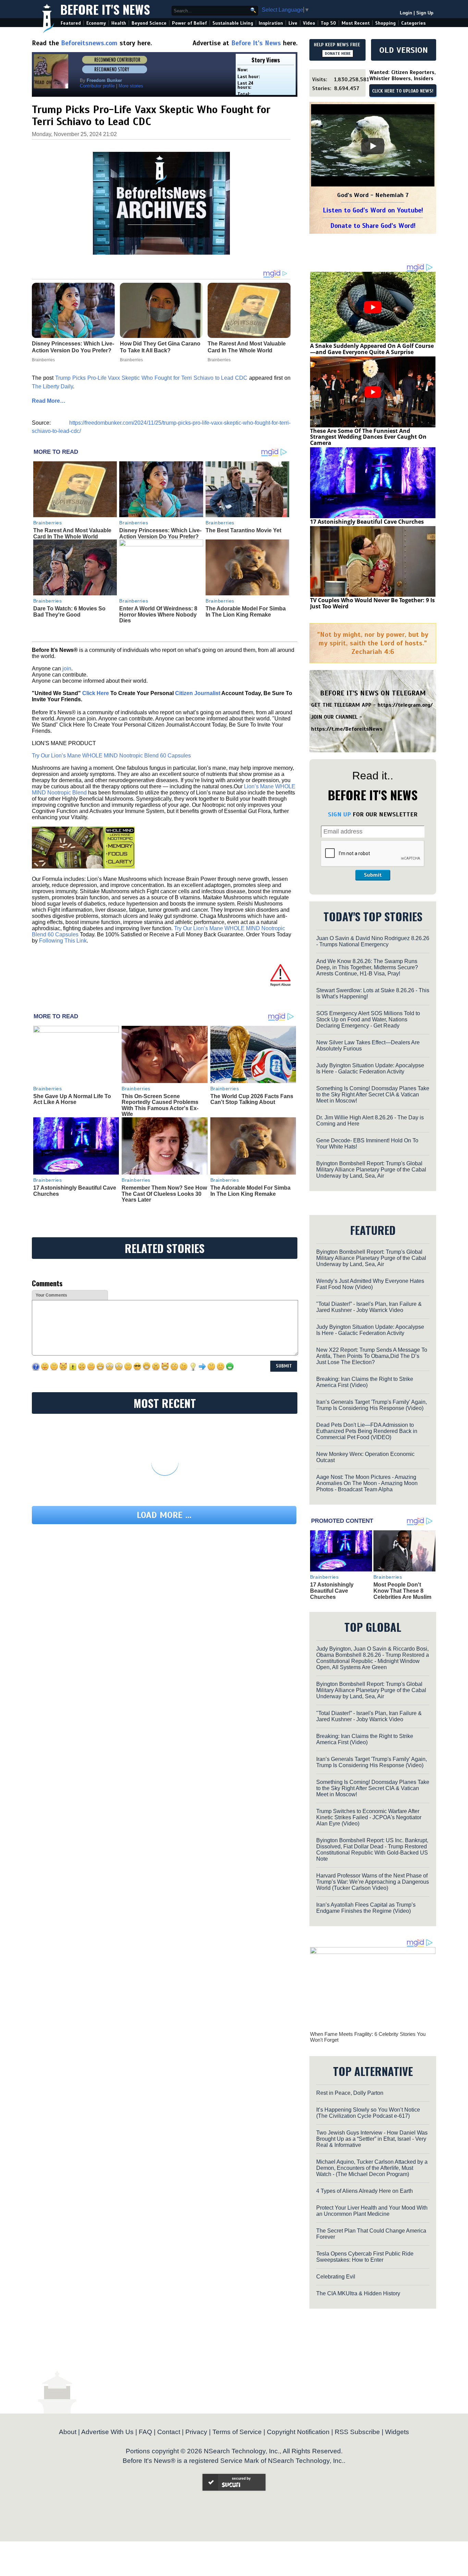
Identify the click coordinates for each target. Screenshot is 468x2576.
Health (119, 23)
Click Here (96, 693)
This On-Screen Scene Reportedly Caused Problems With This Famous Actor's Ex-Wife (160, 1105)
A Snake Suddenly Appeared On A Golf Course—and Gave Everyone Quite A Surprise (372, 349)
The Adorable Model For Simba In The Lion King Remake (246, 612)
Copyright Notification (298, 2432)
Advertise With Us (107, 2432)
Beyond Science (149, 23)
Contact (169, 2432)
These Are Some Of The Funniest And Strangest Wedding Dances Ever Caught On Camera (368, 437)
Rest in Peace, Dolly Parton (350, 2093)
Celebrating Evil (336, 2277)
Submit (373, 875)
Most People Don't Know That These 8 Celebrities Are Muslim (402, 1591)
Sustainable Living (233, 23)
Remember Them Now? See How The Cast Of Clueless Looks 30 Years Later (164, 1194)
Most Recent (356, 23)
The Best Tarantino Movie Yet (243, 530)
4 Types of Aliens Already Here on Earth (365, 2191)
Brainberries (48, 523)
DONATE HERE (338, 53)
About (68, 2432)
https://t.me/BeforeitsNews (347, 729)
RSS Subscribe (357, 2432)
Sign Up (425, 13)
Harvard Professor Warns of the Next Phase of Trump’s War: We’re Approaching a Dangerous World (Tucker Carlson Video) (373, 1882)
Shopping (385, 23)
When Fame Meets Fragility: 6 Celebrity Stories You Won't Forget (368, 2037)
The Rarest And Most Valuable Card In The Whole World (72, 533)
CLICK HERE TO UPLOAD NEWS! (403, 91)
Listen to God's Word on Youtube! (373, 210)
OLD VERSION (404, 50)
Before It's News (105, 9)
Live (293, 23)
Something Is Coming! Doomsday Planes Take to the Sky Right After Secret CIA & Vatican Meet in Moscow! (373, 1095)
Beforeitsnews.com (89, 43)
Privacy (196, 2432)
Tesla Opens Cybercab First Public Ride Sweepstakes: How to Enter (365, 2257)
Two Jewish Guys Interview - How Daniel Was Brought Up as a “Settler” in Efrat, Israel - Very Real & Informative (372, 2139)
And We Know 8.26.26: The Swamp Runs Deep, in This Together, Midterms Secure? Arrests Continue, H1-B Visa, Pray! (367, 967)
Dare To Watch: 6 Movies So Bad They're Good (69, 612)
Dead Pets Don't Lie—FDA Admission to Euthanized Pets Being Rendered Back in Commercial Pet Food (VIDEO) (367, 1431)
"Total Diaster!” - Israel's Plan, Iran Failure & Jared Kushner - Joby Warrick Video (369, 1307)
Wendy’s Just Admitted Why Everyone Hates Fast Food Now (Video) (370, 1284)
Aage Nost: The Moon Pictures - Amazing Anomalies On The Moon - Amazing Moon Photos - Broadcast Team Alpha (367, 1483)
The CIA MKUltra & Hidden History (358, 2293)
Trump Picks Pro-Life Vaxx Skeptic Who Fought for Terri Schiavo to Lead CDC (151, 378)
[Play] (373, 146)
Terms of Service (237, 2432)
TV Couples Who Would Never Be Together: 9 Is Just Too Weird (372, 603)
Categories (413, 23)
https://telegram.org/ (405, 705)
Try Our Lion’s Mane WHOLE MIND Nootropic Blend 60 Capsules (111, 756)
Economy (96, 23)
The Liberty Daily (52, 386)
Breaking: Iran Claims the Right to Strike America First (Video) (365, 1382)
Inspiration (271, 23)
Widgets (397, 2432)
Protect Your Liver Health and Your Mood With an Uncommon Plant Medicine (372, 2211)
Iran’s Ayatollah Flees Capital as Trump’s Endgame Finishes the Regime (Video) (366, 1908)
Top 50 (328, 23)
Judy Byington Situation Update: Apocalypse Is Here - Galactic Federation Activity (370, 1068)
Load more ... (164, 1515)
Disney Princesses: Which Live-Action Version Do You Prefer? (160, 533)
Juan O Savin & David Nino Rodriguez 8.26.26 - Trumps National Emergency (373, 941)
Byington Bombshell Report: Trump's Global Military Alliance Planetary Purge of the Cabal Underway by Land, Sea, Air (371, 1170)
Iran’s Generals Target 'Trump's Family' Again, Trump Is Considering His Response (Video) (372, 1405)
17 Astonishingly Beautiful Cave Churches (367, 522)
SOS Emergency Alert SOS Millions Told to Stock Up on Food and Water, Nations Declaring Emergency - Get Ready (368, 1019)
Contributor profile (97, 86)
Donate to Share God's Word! (373, 226)
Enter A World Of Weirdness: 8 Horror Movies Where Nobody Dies (158, 615)
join (67, 669)
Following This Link (63, 941)
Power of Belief (189, 23)
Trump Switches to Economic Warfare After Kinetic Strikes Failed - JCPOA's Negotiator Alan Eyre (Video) (369, 1817)
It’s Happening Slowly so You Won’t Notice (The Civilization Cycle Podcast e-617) (368, 2113)
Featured (71, 23)
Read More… (49, 401)
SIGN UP (339, 814)
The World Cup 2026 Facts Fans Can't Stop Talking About (252, 1099)
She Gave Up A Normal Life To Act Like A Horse (72, 1099)
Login (406, 13)
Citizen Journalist (198, 693)
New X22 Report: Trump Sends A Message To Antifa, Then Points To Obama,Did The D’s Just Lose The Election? (372, 1356)
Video (309, 23)
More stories (131, 86)
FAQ (145, 2432)
